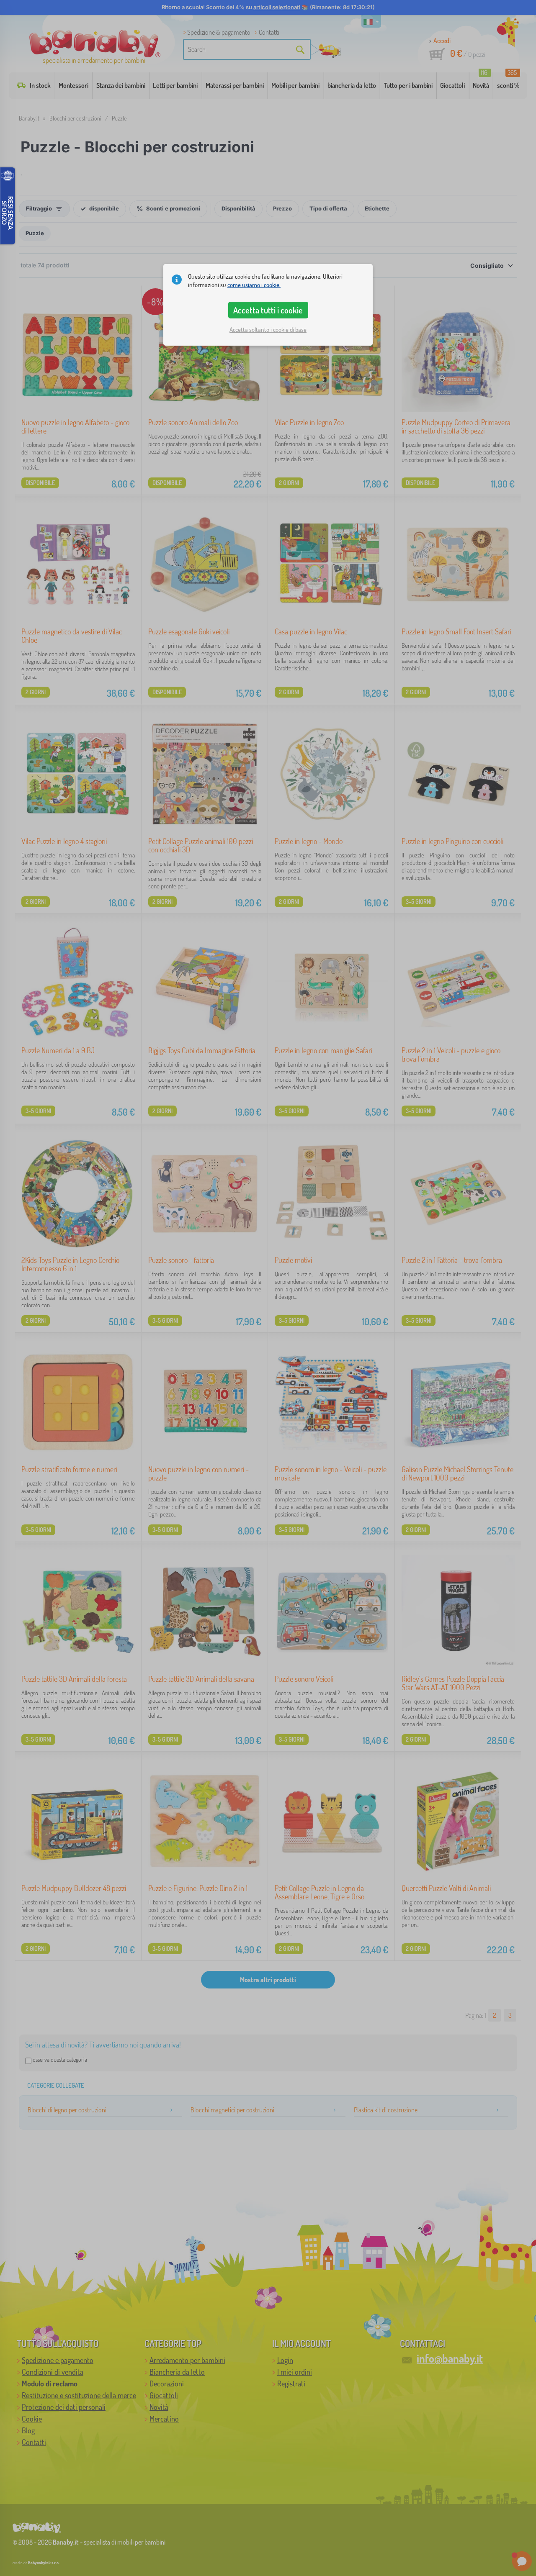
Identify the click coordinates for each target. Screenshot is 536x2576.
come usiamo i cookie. (254, 285)
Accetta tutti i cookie (268, 310)
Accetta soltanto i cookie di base (268, 330)
